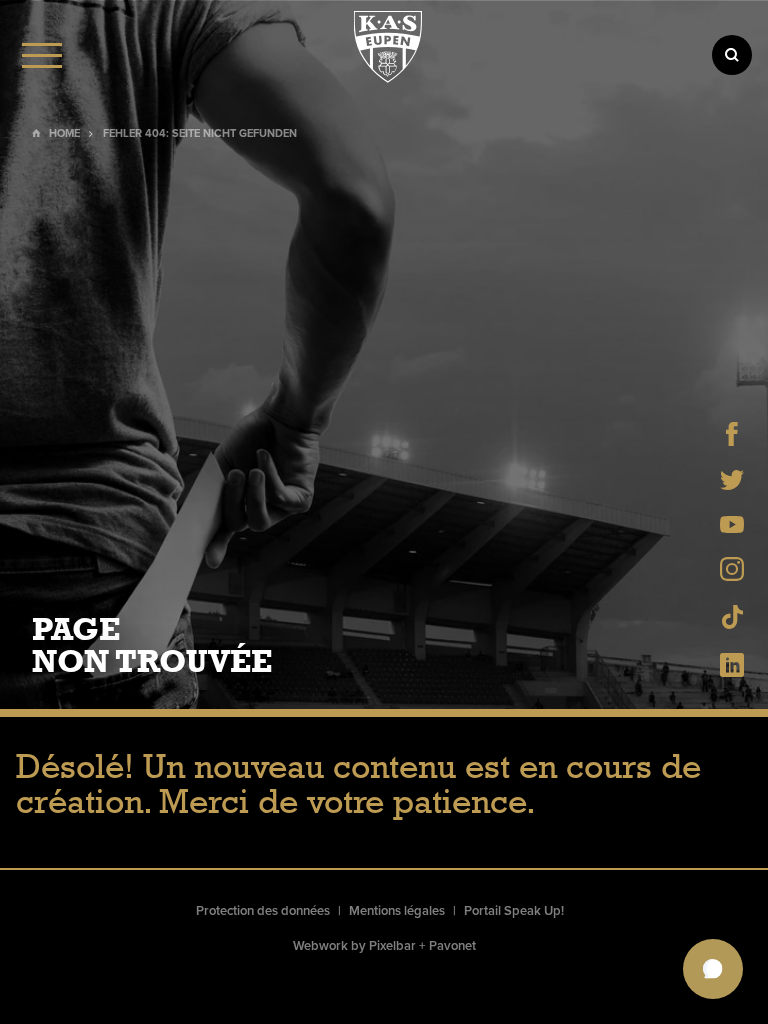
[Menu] (42, 55)
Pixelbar (392, 946)
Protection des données (263, 911)
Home (64, 133)
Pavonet (452, 946)
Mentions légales (397, 911)
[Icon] (732, 55)
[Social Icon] (732, 440)
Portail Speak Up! (514, 911)
